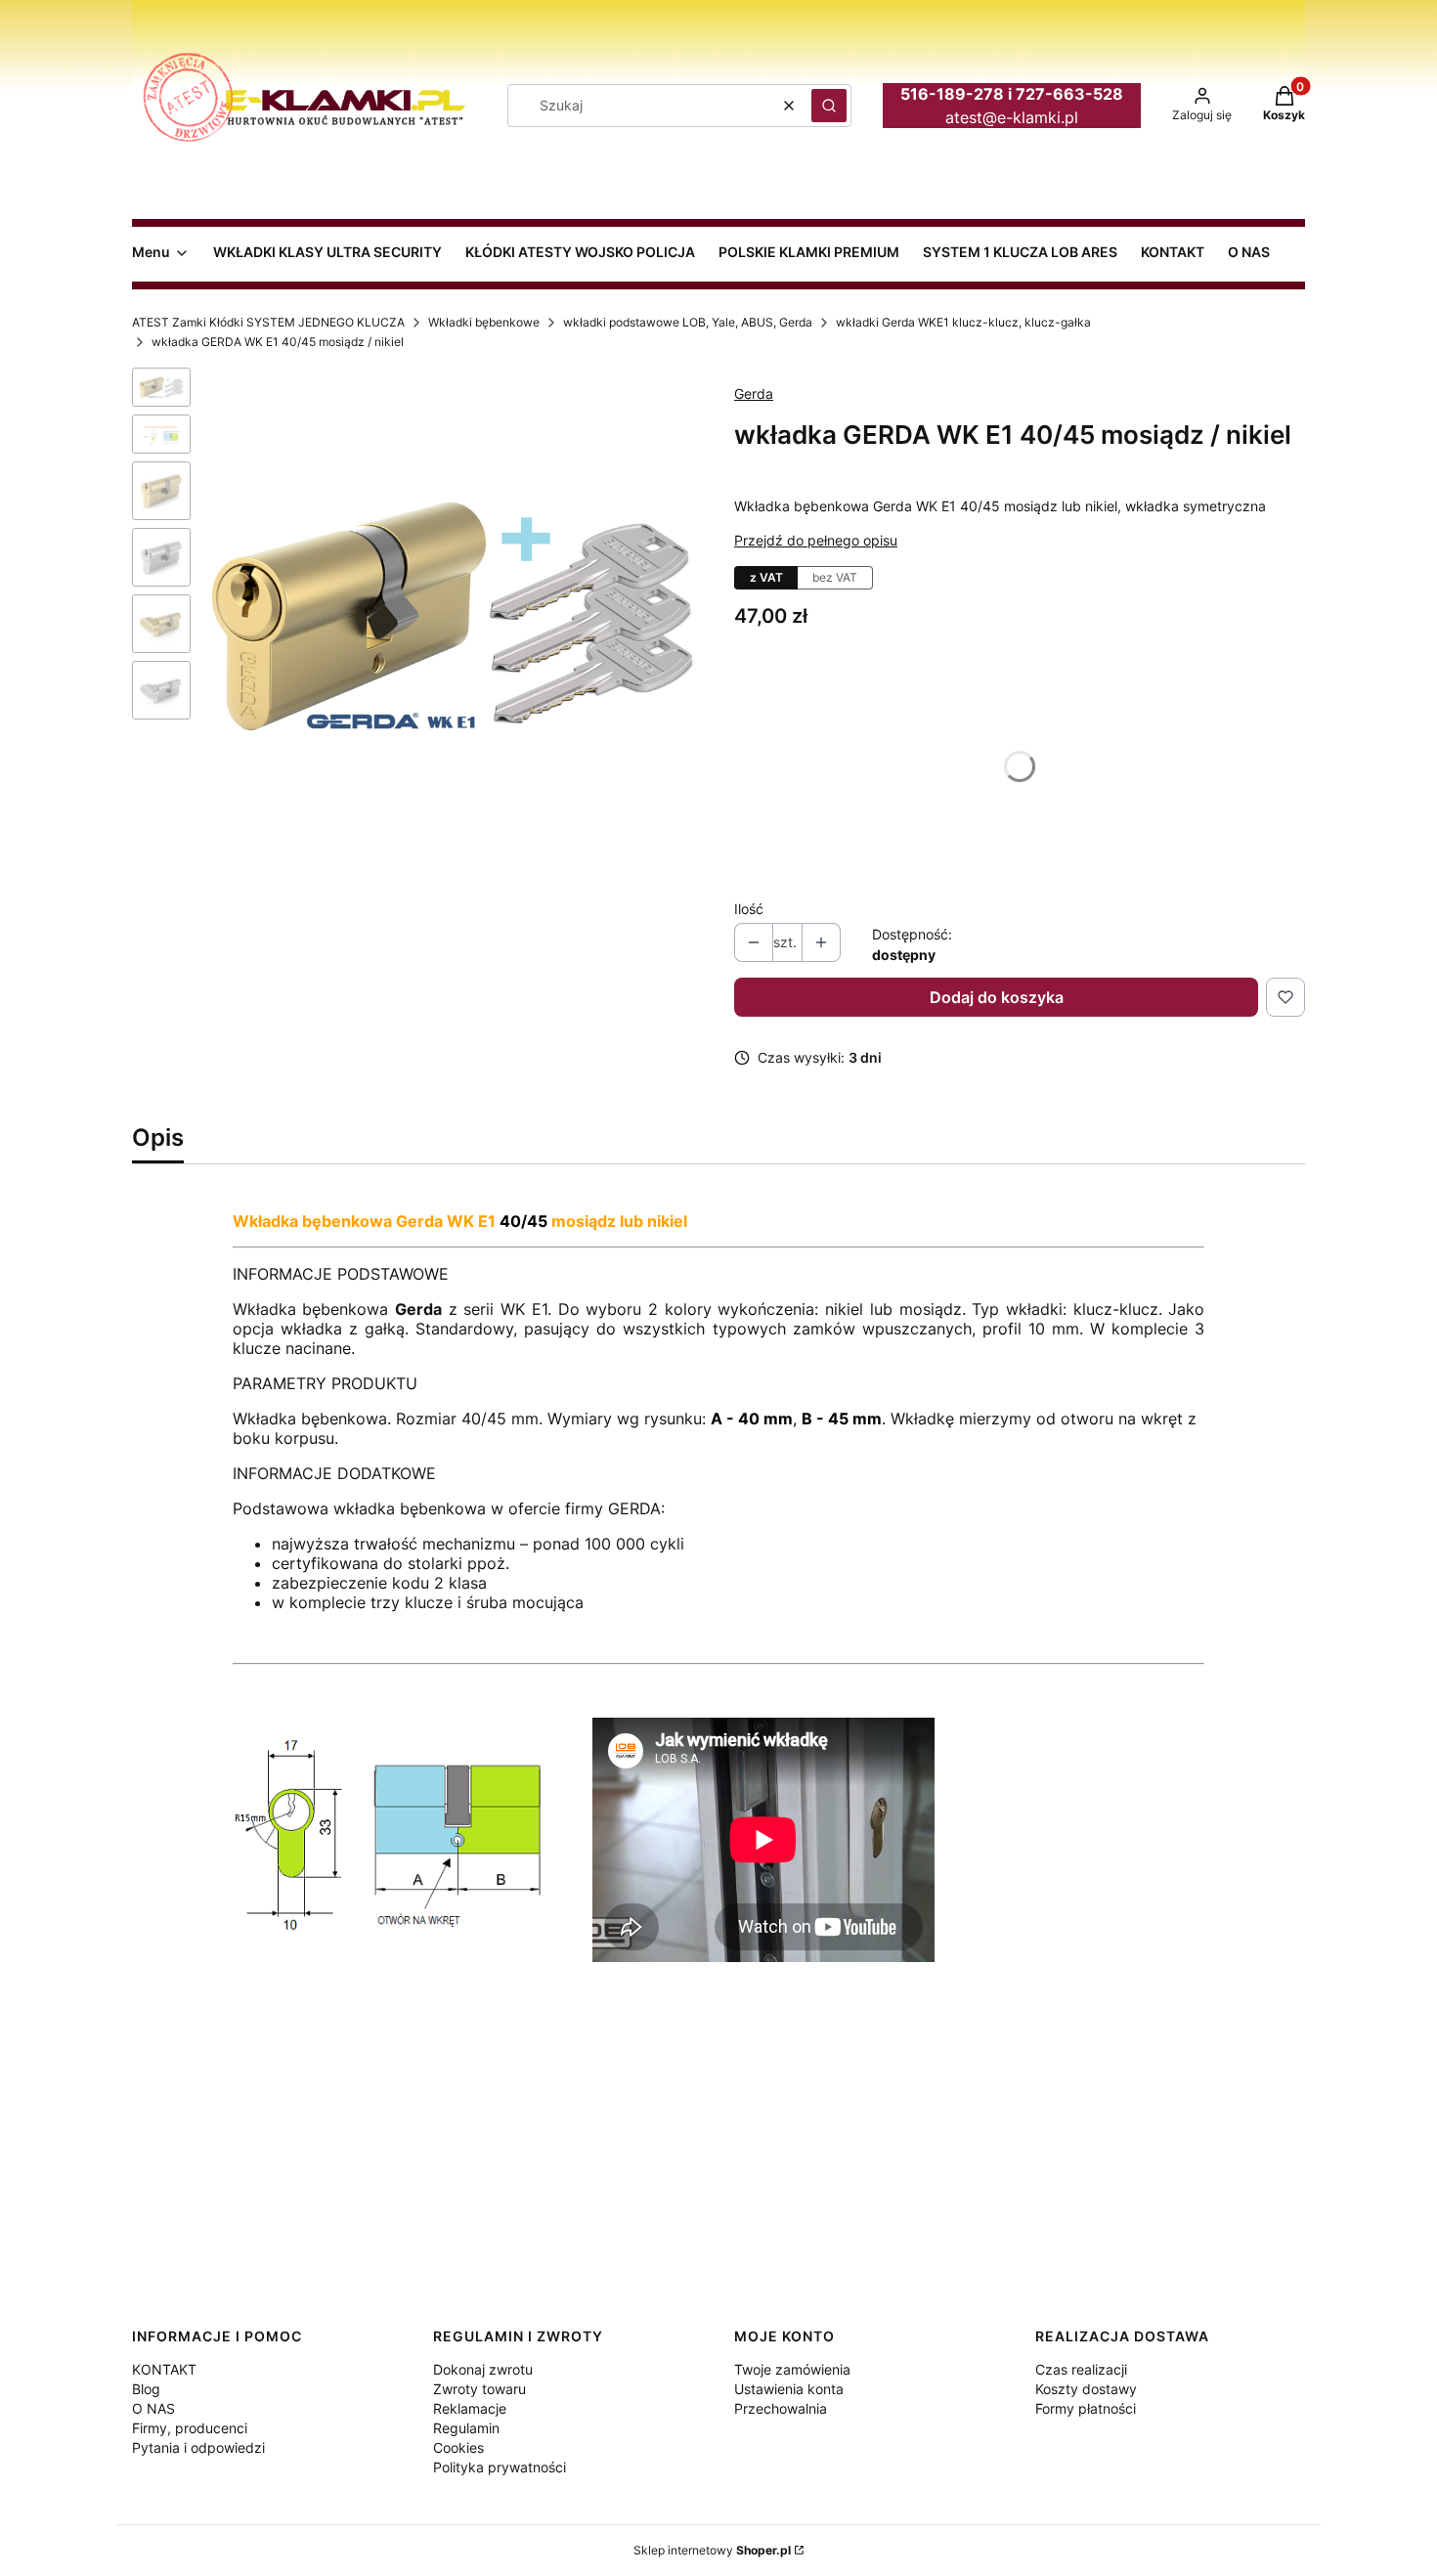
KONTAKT (164, 2369)
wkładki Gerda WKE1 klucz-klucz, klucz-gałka (963, 322)
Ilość (749, 909)
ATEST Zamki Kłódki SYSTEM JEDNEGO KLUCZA (268, 322)
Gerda (754, 393)
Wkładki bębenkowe (484, 322)
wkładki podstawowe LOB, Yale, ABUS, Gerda (688, 322)
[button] (829, 106)
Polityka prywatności (500, 2467)
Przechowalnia (781, 2408)
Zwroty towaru (479, 2389)
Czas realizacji (1081, 2369)
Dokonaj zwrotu (483, 2369)
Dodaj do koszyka (997, 997)
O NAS (153, 2408)
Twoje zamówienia (792, 2369)
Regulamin (466, 2428)
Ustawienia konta (789, 2389)
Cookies (458, 2447)
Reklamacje (470, 2408)
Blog (146, 2389)
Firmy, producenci (190, 2428)
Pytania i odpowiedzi (198, 2447)
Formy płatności (1086, 2408)
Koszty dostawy (1086, 2389)
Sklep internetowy (712, 2550)
